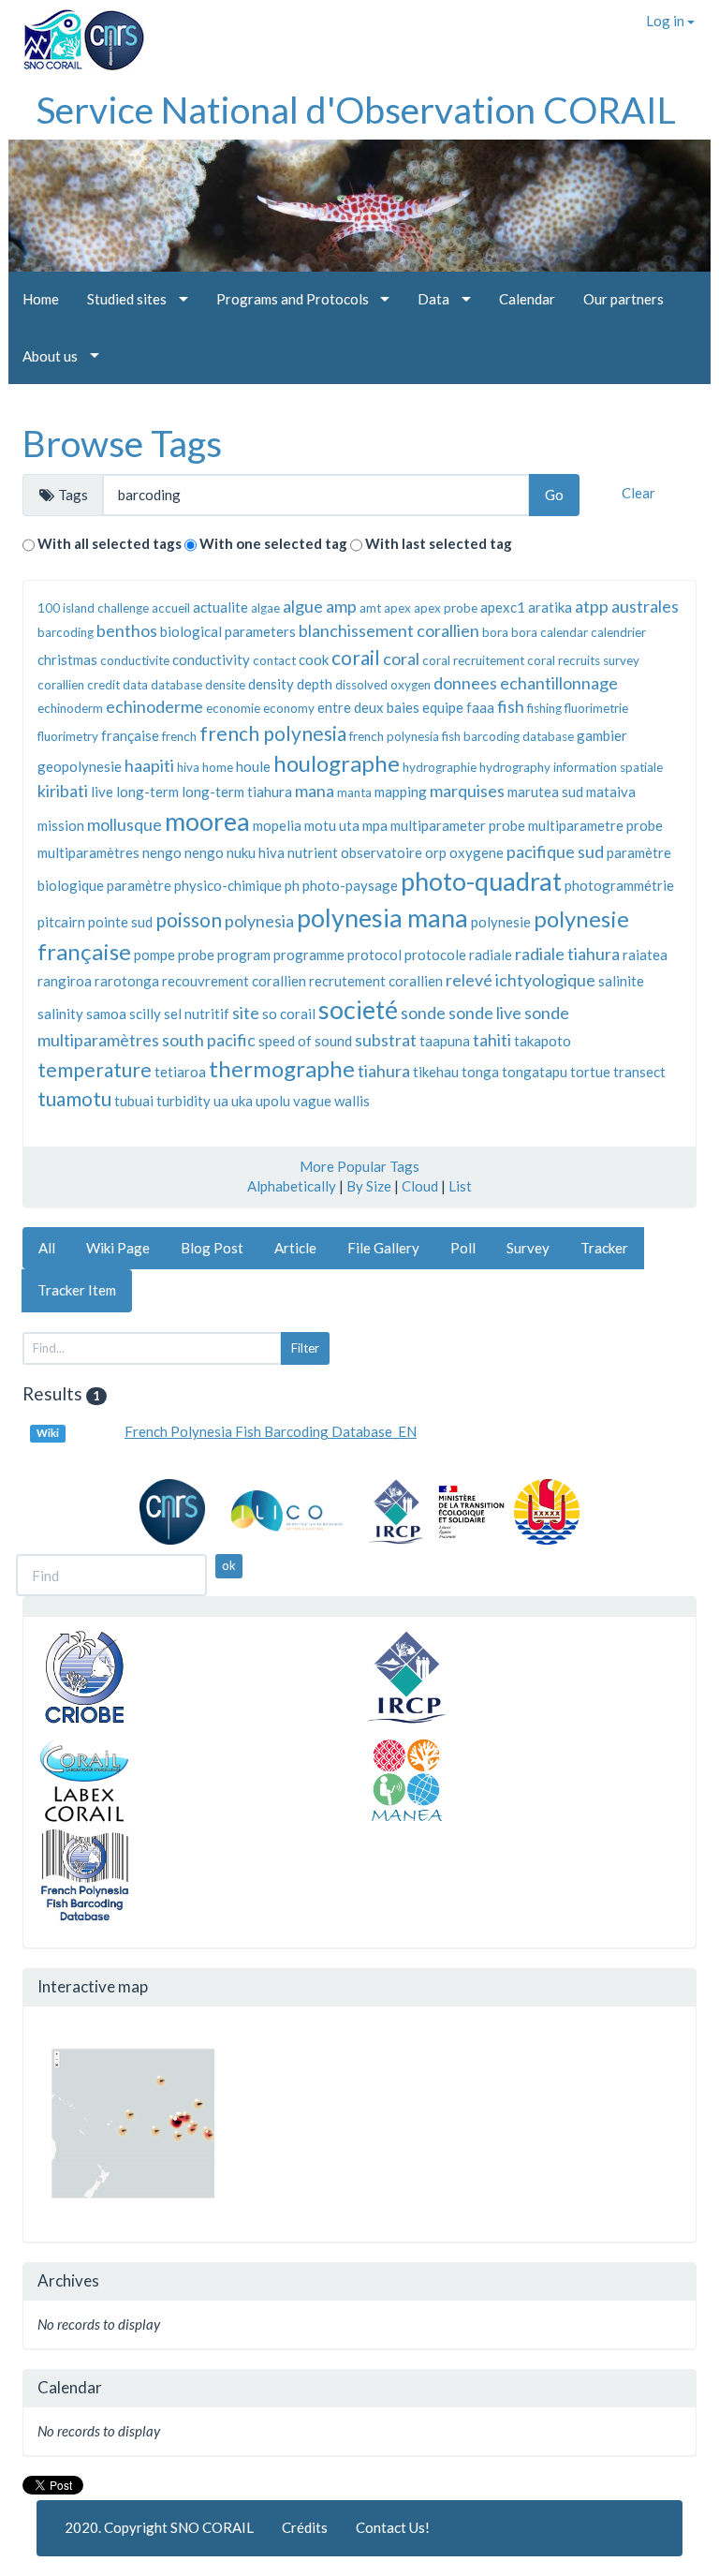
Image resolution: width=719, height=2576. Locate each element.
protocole (435, 955)
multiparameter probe (458, 825)
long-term (147, 792)
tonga (480, 1072)
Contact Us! (393, 2527)
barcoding (66, 632)
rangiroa (65, 981)
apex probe (446, 608)
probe (196, 955)
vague (312, 1101)
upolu (273, 1101)
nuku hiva (256, 852)
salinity (60, 1014)
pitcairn (61, 922)
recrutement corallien (376, 981)
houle (253, 766)
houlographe (337, 763)
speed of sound (305, 1041)
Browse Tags (122, 443)
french (179, 736)
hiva (188, 767)
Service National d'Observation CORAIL (356, 110)
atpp (592, 606)
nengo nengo (183, 852)
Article (295, 1248)
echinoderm (70, 708)
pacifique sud (555, 851)
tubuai (134, 1101)
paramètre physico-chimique (194, 885)
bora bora (510, 632)
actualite (220, 607)
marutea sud (545, 792)
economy (289, 708)
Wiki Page (118, 1248)
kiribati (63, 791)
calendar (564, 632)
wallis (352, 1101)
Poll (463, 1248)
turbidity (183, 1101)
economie (233, 708)
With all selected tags (110, 543)
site (246, 1013)
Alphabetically (292, 1186)
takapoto (543, 1041)
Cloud (420, 1186)
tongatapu (535, 1072)
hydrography (515, 767)
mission (61, 825)
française (130, 735)
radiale (491, 955)
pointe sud (120, 922)
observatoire (382, 852)
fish (511, 706)
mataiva (611, 792)
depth (315, 684)
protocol (374, 955)
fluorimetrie (596, 708)
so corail (289, 1014)
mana (315, 791)
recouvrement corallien (234, 981)
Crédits (305, 2527)
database (176, 685)
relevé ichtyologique (521, 980)
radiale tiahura (567, 954)
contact (274, 660)
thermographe (282, 1068)
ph (292, 885)
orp (436, 852)
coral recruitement (473, 660)
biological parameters (228, 631)
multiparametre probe (595, 825)
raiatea (645, 955)
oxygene (477, 852)
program (244, 955)
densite (225, 685)
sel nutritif (197, 1014)
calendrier (618, 632)
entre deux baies (368, 707)
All (47, 1248)
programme (309, 955)
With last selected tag (439, 543)
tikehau (436, 1072)
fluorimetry (68, 736)
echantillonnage (559, 683)
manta (354, 792)
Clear (638, 493)
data (135, 685)
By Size (369, 1186)
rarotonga (127, 981)
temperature (95, 1069)
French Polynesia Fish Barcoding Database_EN (271, 1431)
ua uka (233, 1101)
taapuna (445, 1041)
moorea (207, 821)
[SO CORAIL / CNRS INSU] (76, 33)
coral (401, 659)
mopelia (277, 825)
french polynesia (273, 733)
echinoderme (154, 706)
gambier (602, 735)
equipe (443, 707)
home (218, 767)
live (102, 792)
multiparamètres (88, 852)
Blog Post (212, 1248)
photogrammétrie (619, 885)
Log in (667, 21)
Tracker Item (77, 1290)
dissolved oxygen (383, 685)
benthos (127, 630)
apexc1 (503, 607)
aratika (550, 607)
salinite (621, 981)
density (271, 684)
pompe (154, 955)
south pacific (209, 1040)
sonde (423, 1013)
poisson (189, 919)
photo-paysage (350, 885)
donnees (465, 683)
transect (639, 1072)
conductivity (211, 659)
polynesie (501, 922)
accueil (171, 608)
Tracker (604, 1248)
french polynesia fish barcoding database (462, 736)
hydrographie (440, 767)
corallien (61, 685)
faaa (480, 707)
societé (358, 1009)
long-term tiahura (237, 792)
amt (370, 608)
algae (265, 608)
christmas (67, 659)
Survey (528, 1248)
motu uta (332, 825)
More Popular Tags (359, 1166)
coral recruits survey (583, 660)
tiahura (384, 1071)
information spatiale (608, 767)
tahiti (492, 1040)
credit (103, 685)
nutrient (313, 852)
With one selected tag (273, 543)
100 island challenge (93, 608)
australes (645, 606)
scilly (145, 1014)
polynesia (259, 921)
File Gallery (383, 1248)
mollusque (125, 824)
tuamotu (74, 1098)
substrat (386, 1040)
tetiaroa (180, 1072)
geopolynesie (80, 766)
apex (397, 608)
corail (356, 657)
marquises (467, 791)
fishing (544, 708)
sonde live (485, 1013)
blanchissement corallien (389, 630)
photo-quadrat (481, 881)
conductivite (135, 660)
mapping (401, 792)
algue (303, 606)
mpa (375, 825)
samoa (106, 1014)
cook (314, 659)
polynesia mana (382, 918)
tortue (590, 1072)
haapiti (149, 765)
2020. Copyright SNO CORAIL (159, 2527)
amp (341, 606)
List (460, 1186)
